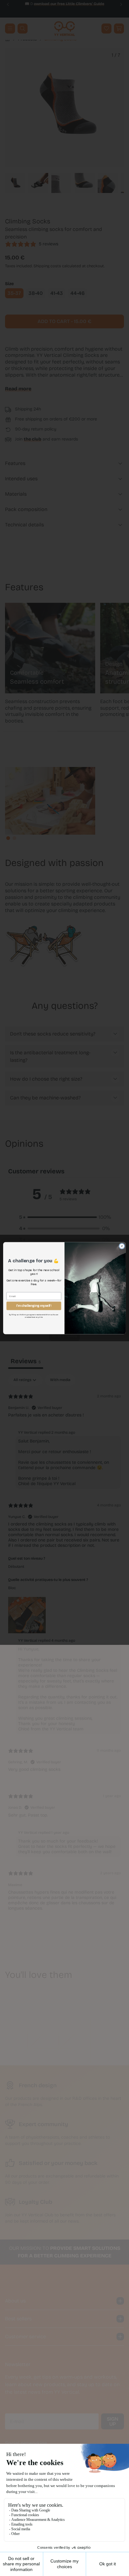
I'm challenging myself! (34, 1306)
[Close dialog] (122, 1246)
